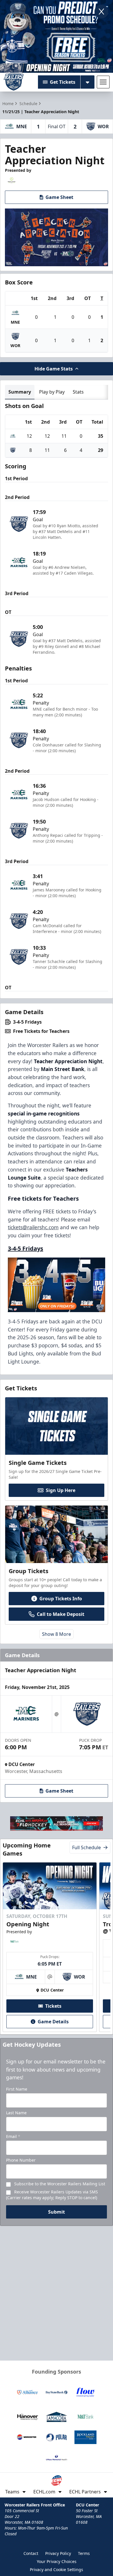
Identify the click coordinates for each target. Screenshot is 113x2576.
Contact (31, 2553)
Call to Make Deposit (61, 1614)
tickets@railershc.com (33, 1227)
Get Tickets (63, 82)
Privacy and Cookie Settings (57, 2570)
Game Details (53, 2022)
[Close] (101, 12)
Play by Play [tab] (52, 392)
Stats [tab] (78, 392)
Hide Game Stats (54, 369)
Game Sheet (59, 197)
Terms (84, 2553)
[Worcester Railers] (14, 82)
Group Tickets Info (61, 1599)
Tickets (53, 2006)
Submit (57, 2212)
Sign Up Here (61, 1490)
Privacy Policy (58, 2553)
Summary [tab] (20, 392)
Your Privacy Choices (57, 2561)
